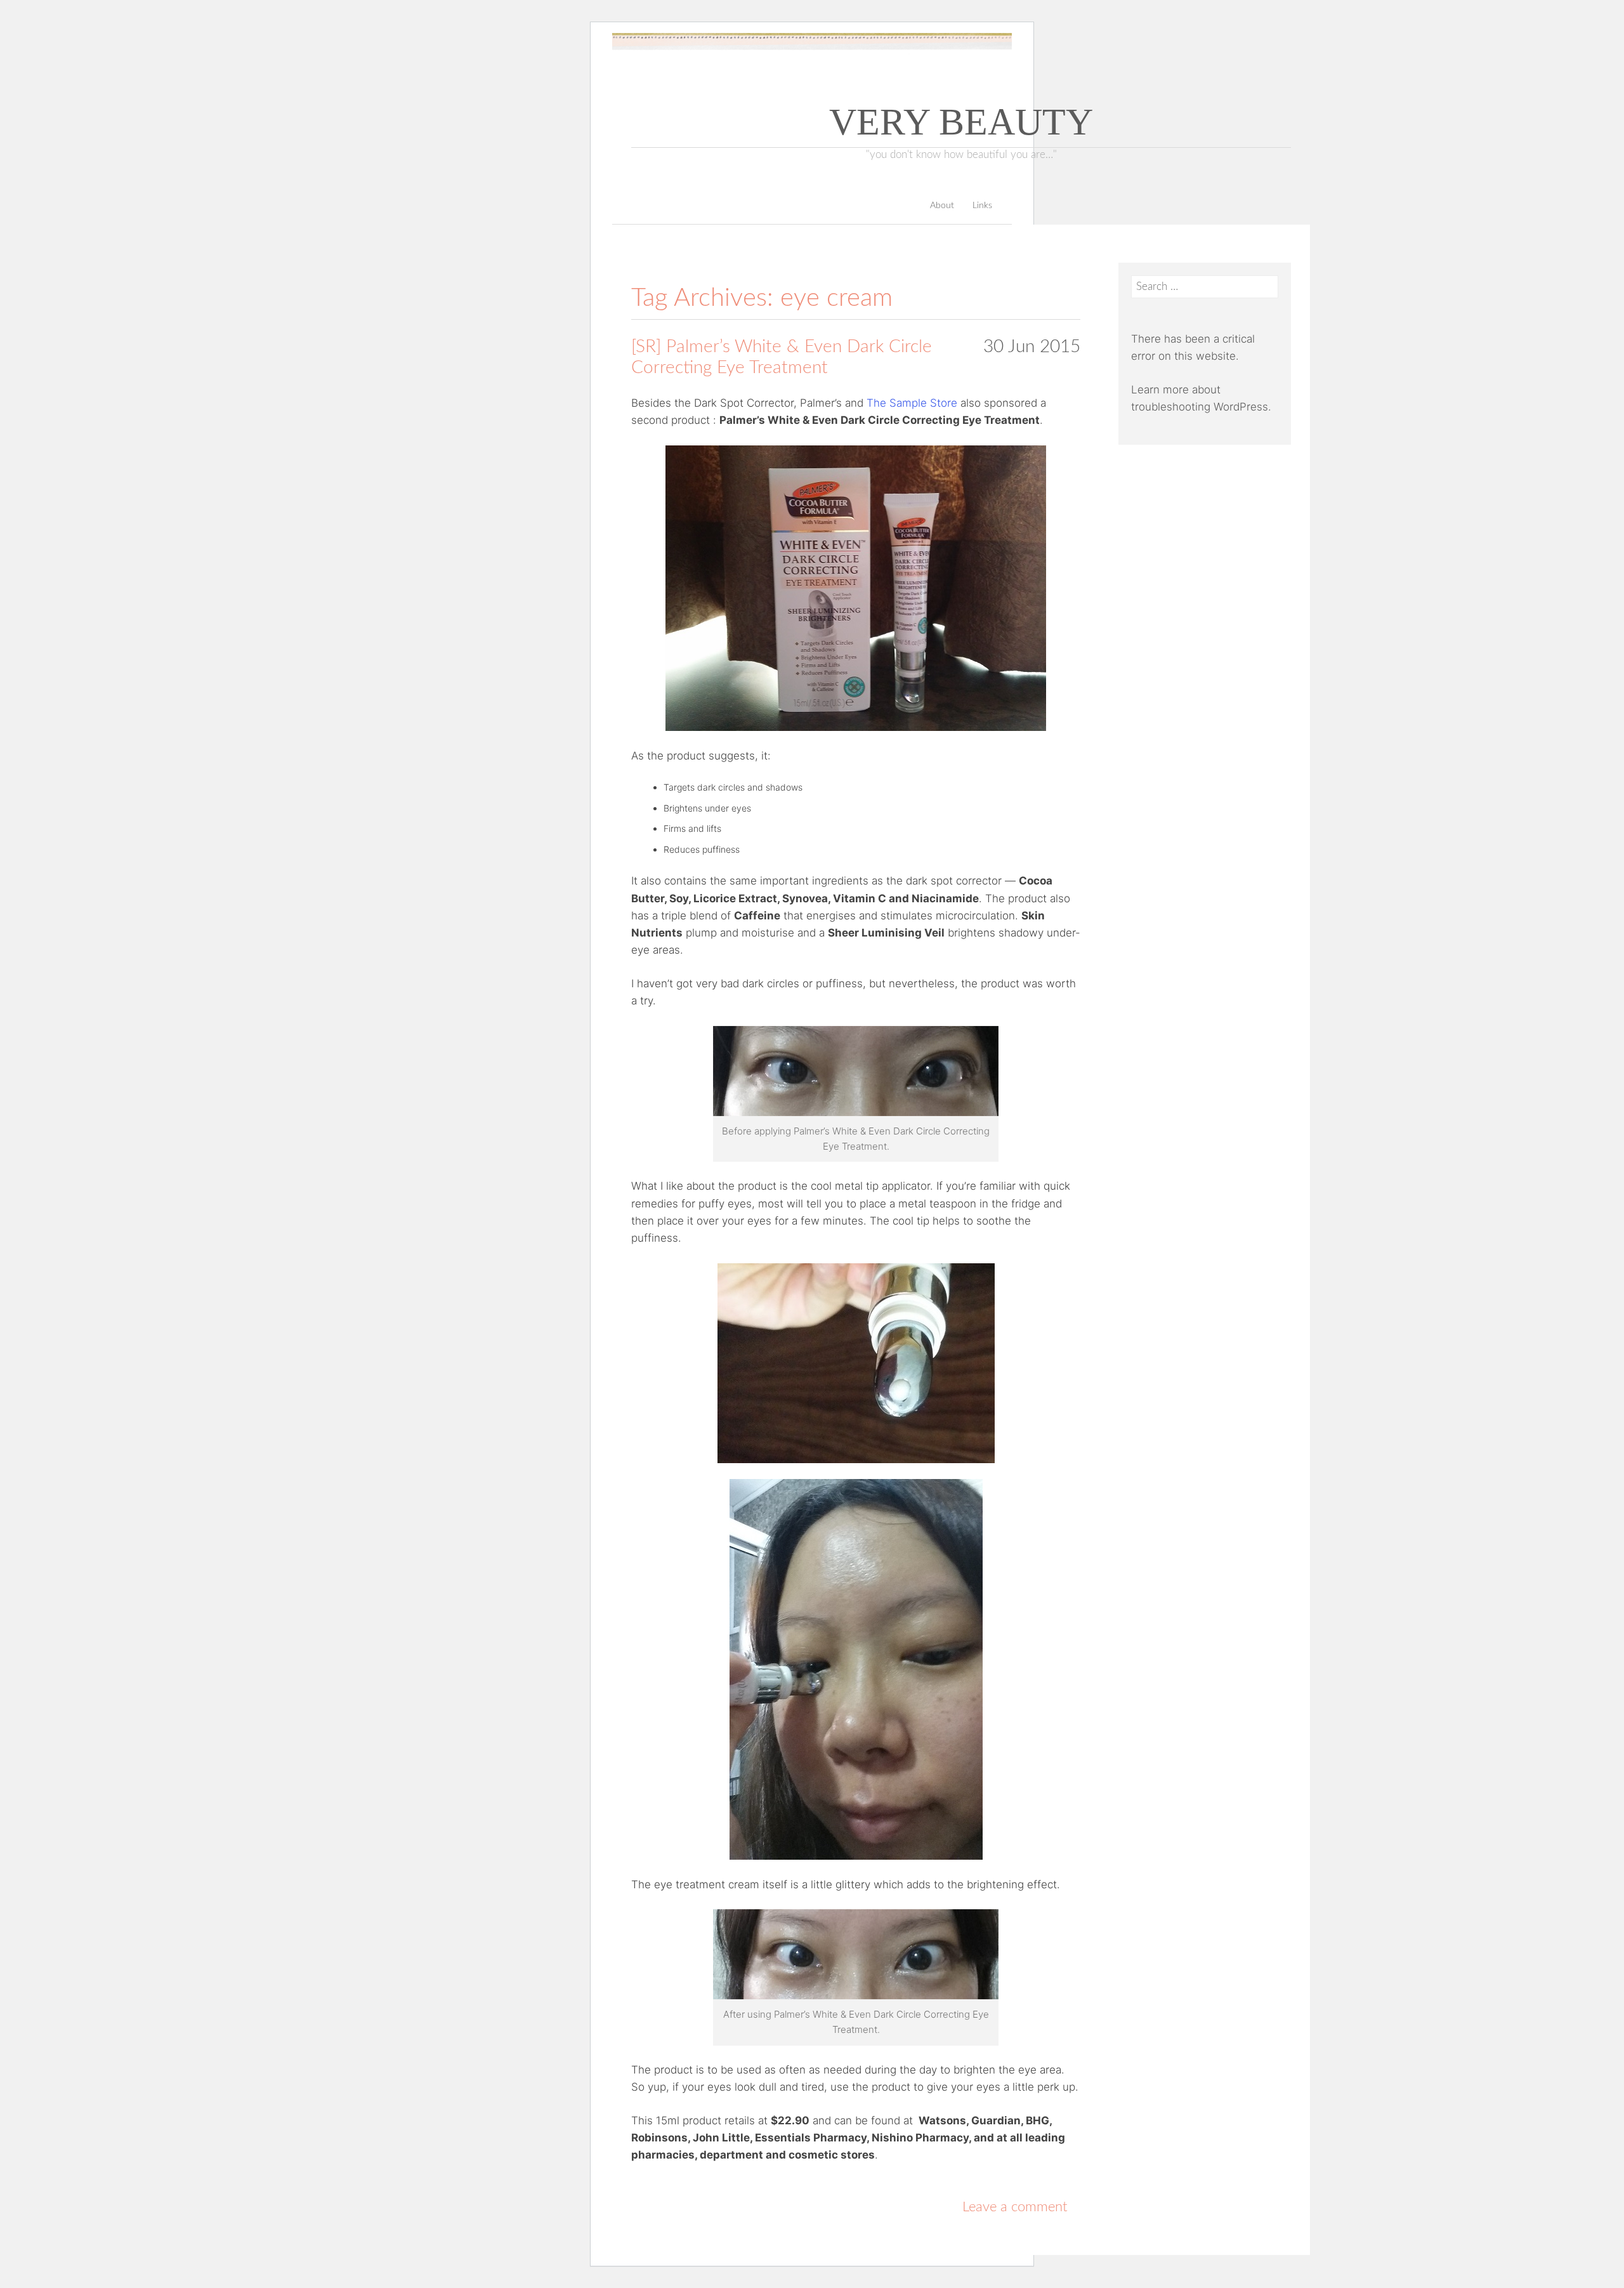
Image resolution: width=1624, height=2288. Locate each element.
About (942, 206)
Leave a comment (1015, 2207)
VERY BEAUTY (961, 122)
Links (982, 206)
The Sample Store (912, 403)
